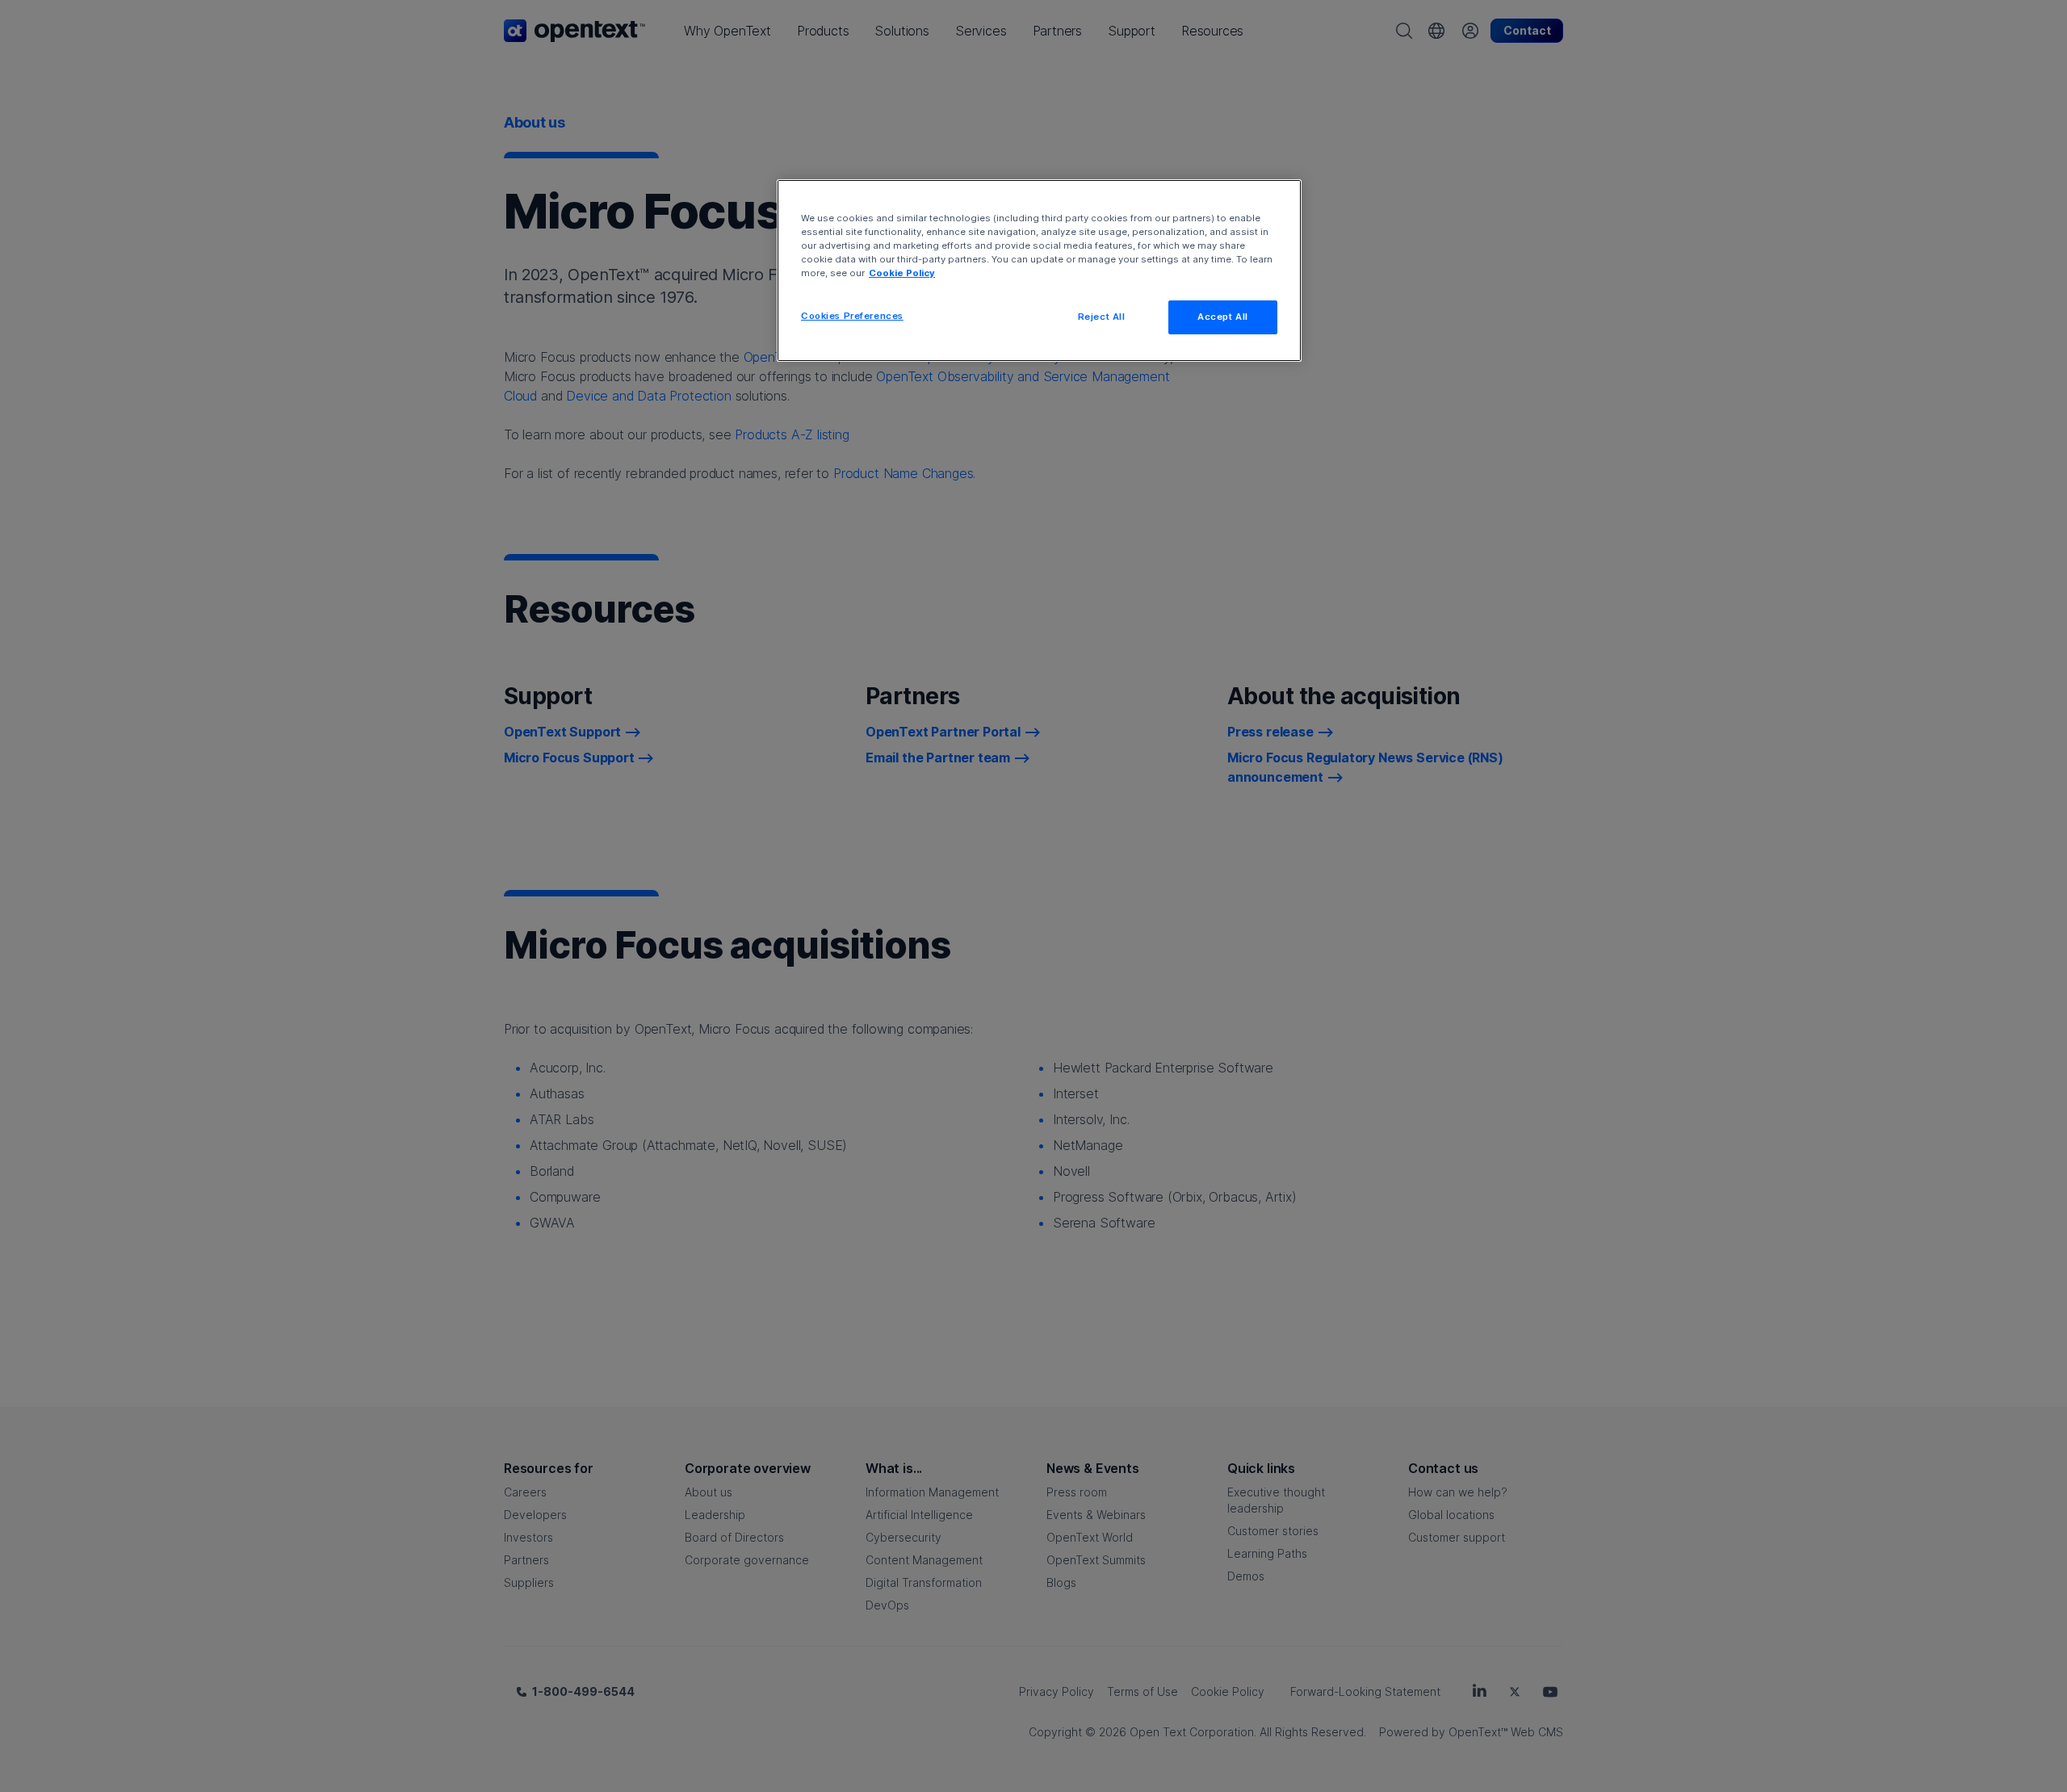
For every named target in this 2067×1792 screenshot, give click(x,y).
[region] (1039, 271)
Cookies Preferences (852, 316)
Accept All (1223, 317)
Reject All (1102, 317)
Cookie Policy (902, 273)
